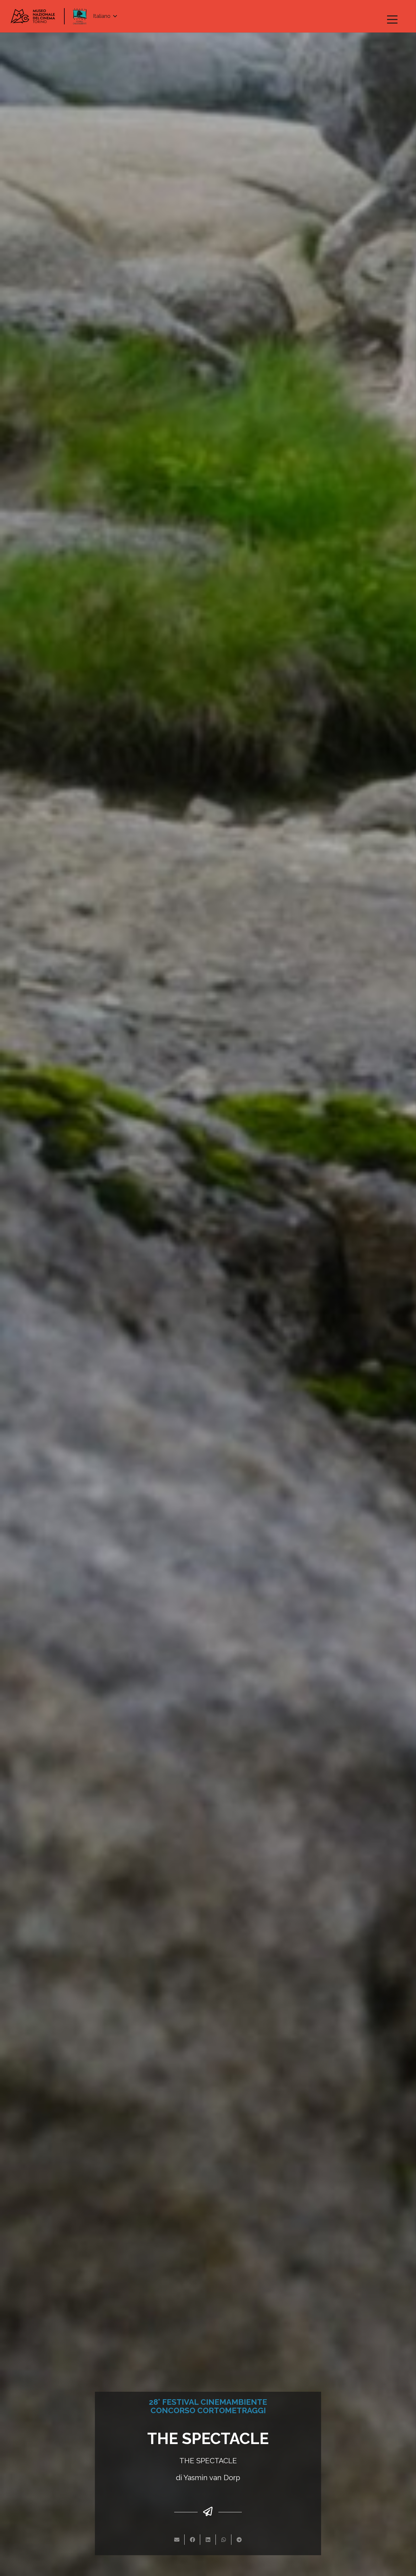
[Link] (33, 16)
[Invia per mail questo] (177, 2540)
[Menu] (392, 19)
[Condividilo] (192, 2540)
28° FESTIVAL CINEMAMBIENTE (208, 2402)
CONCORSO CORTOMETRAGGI (208, 2410)
